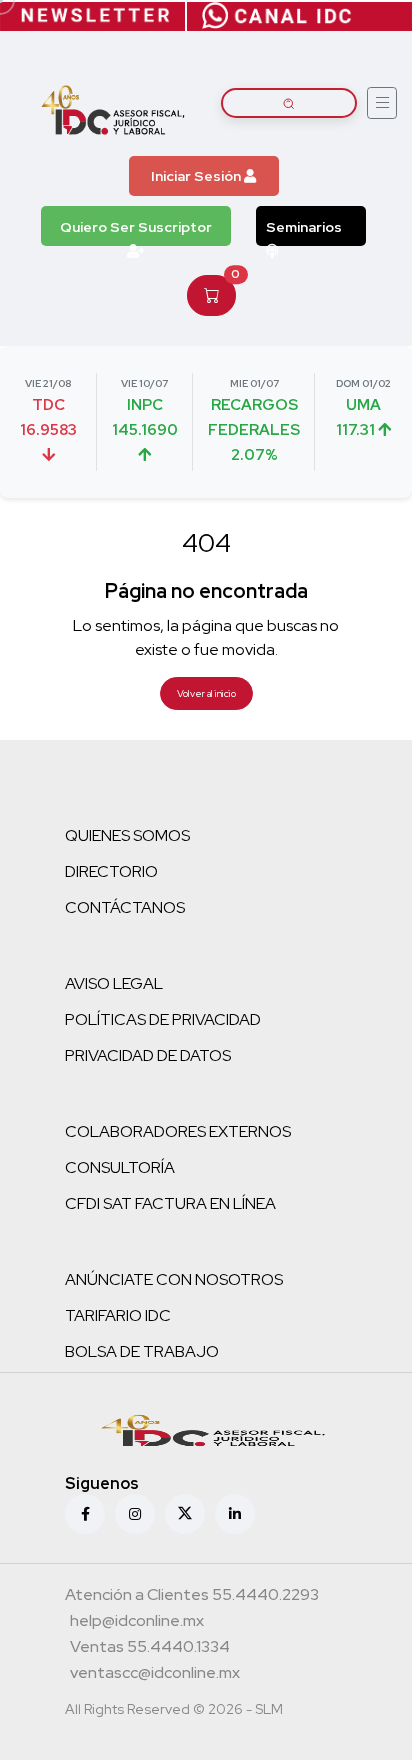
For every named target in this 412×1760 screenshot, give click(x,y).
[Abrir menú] (382, 103)
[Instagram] (135, 1514)
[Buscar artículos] (289, 103)
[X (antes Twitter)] (185, 1514)
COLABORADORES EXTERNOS (178, 1131)
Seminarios (304, 227)
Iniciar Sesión (197, 176)
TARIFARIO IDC (118, 1315)
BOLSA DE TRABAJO (142, 1351)
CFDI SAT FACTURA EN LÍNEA (170, 1203)
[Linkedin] (235, 1514)
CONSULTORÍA (120, 1167)
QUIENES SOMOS (127, 835)
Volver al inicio (206, 693)
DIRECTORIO (111, 871)
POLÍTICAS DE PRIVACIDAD (163, 1019)
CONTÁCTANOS (125, 907)
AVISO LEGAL (114, 983)
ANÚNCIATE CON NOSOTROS (174, 1279)
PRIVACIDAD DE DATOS (148, 1055)
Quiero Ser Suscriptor (136, 227)
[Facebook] (85, 1514)
